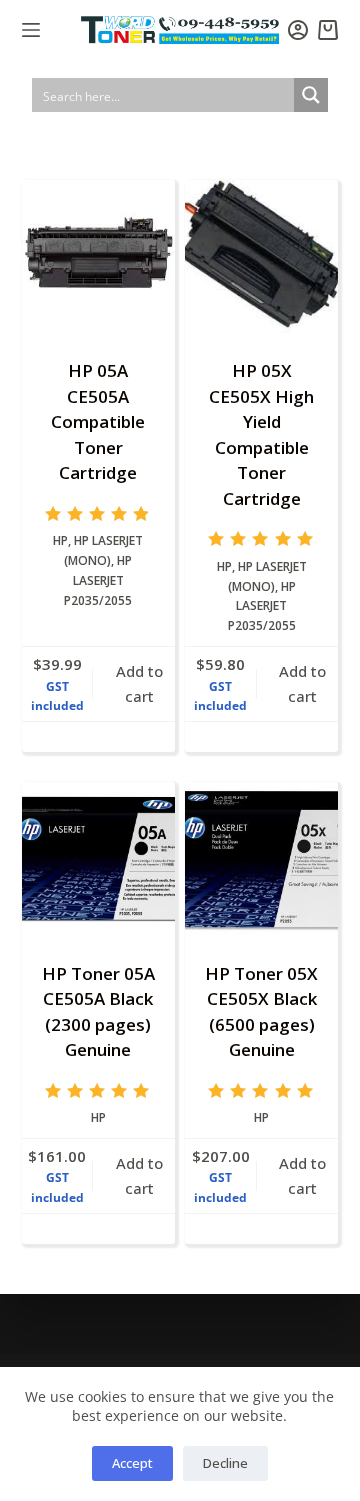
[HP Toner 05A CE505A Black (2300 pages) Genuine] (98, 858)
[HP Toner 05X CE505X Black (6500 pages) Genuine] (261, 858)
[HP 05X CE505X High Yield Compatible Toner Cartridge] (261, 256)
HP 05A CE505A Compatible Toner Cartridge (98, 421)
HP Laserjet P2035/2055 (98, 580)
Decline (225, 1463)
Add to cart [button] (139, 683)
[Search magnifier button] (311, 95)
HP (60, 540)
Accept (132, 1463)
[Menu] (31, 30)
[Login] (298, 30)
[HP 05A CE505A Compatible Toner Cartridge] (98, 256)
